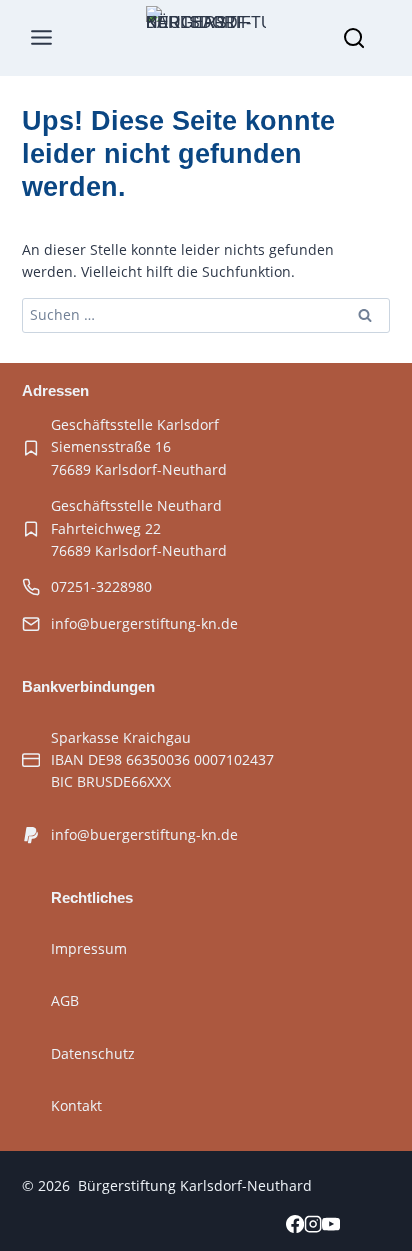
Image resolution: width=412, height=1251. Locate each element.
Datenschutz (93, 1053)
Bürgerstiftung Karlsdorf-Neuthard (195, 1185)
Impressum (89, 948)
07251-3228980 (101, 586)
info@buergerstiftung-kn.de (144, 623)
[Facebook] (295, 1226)
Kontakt (76, 1105)
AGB (65, 1000)
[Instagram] (313, 1226)
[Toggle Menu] (42, 38)
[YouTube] (331, 1226)
